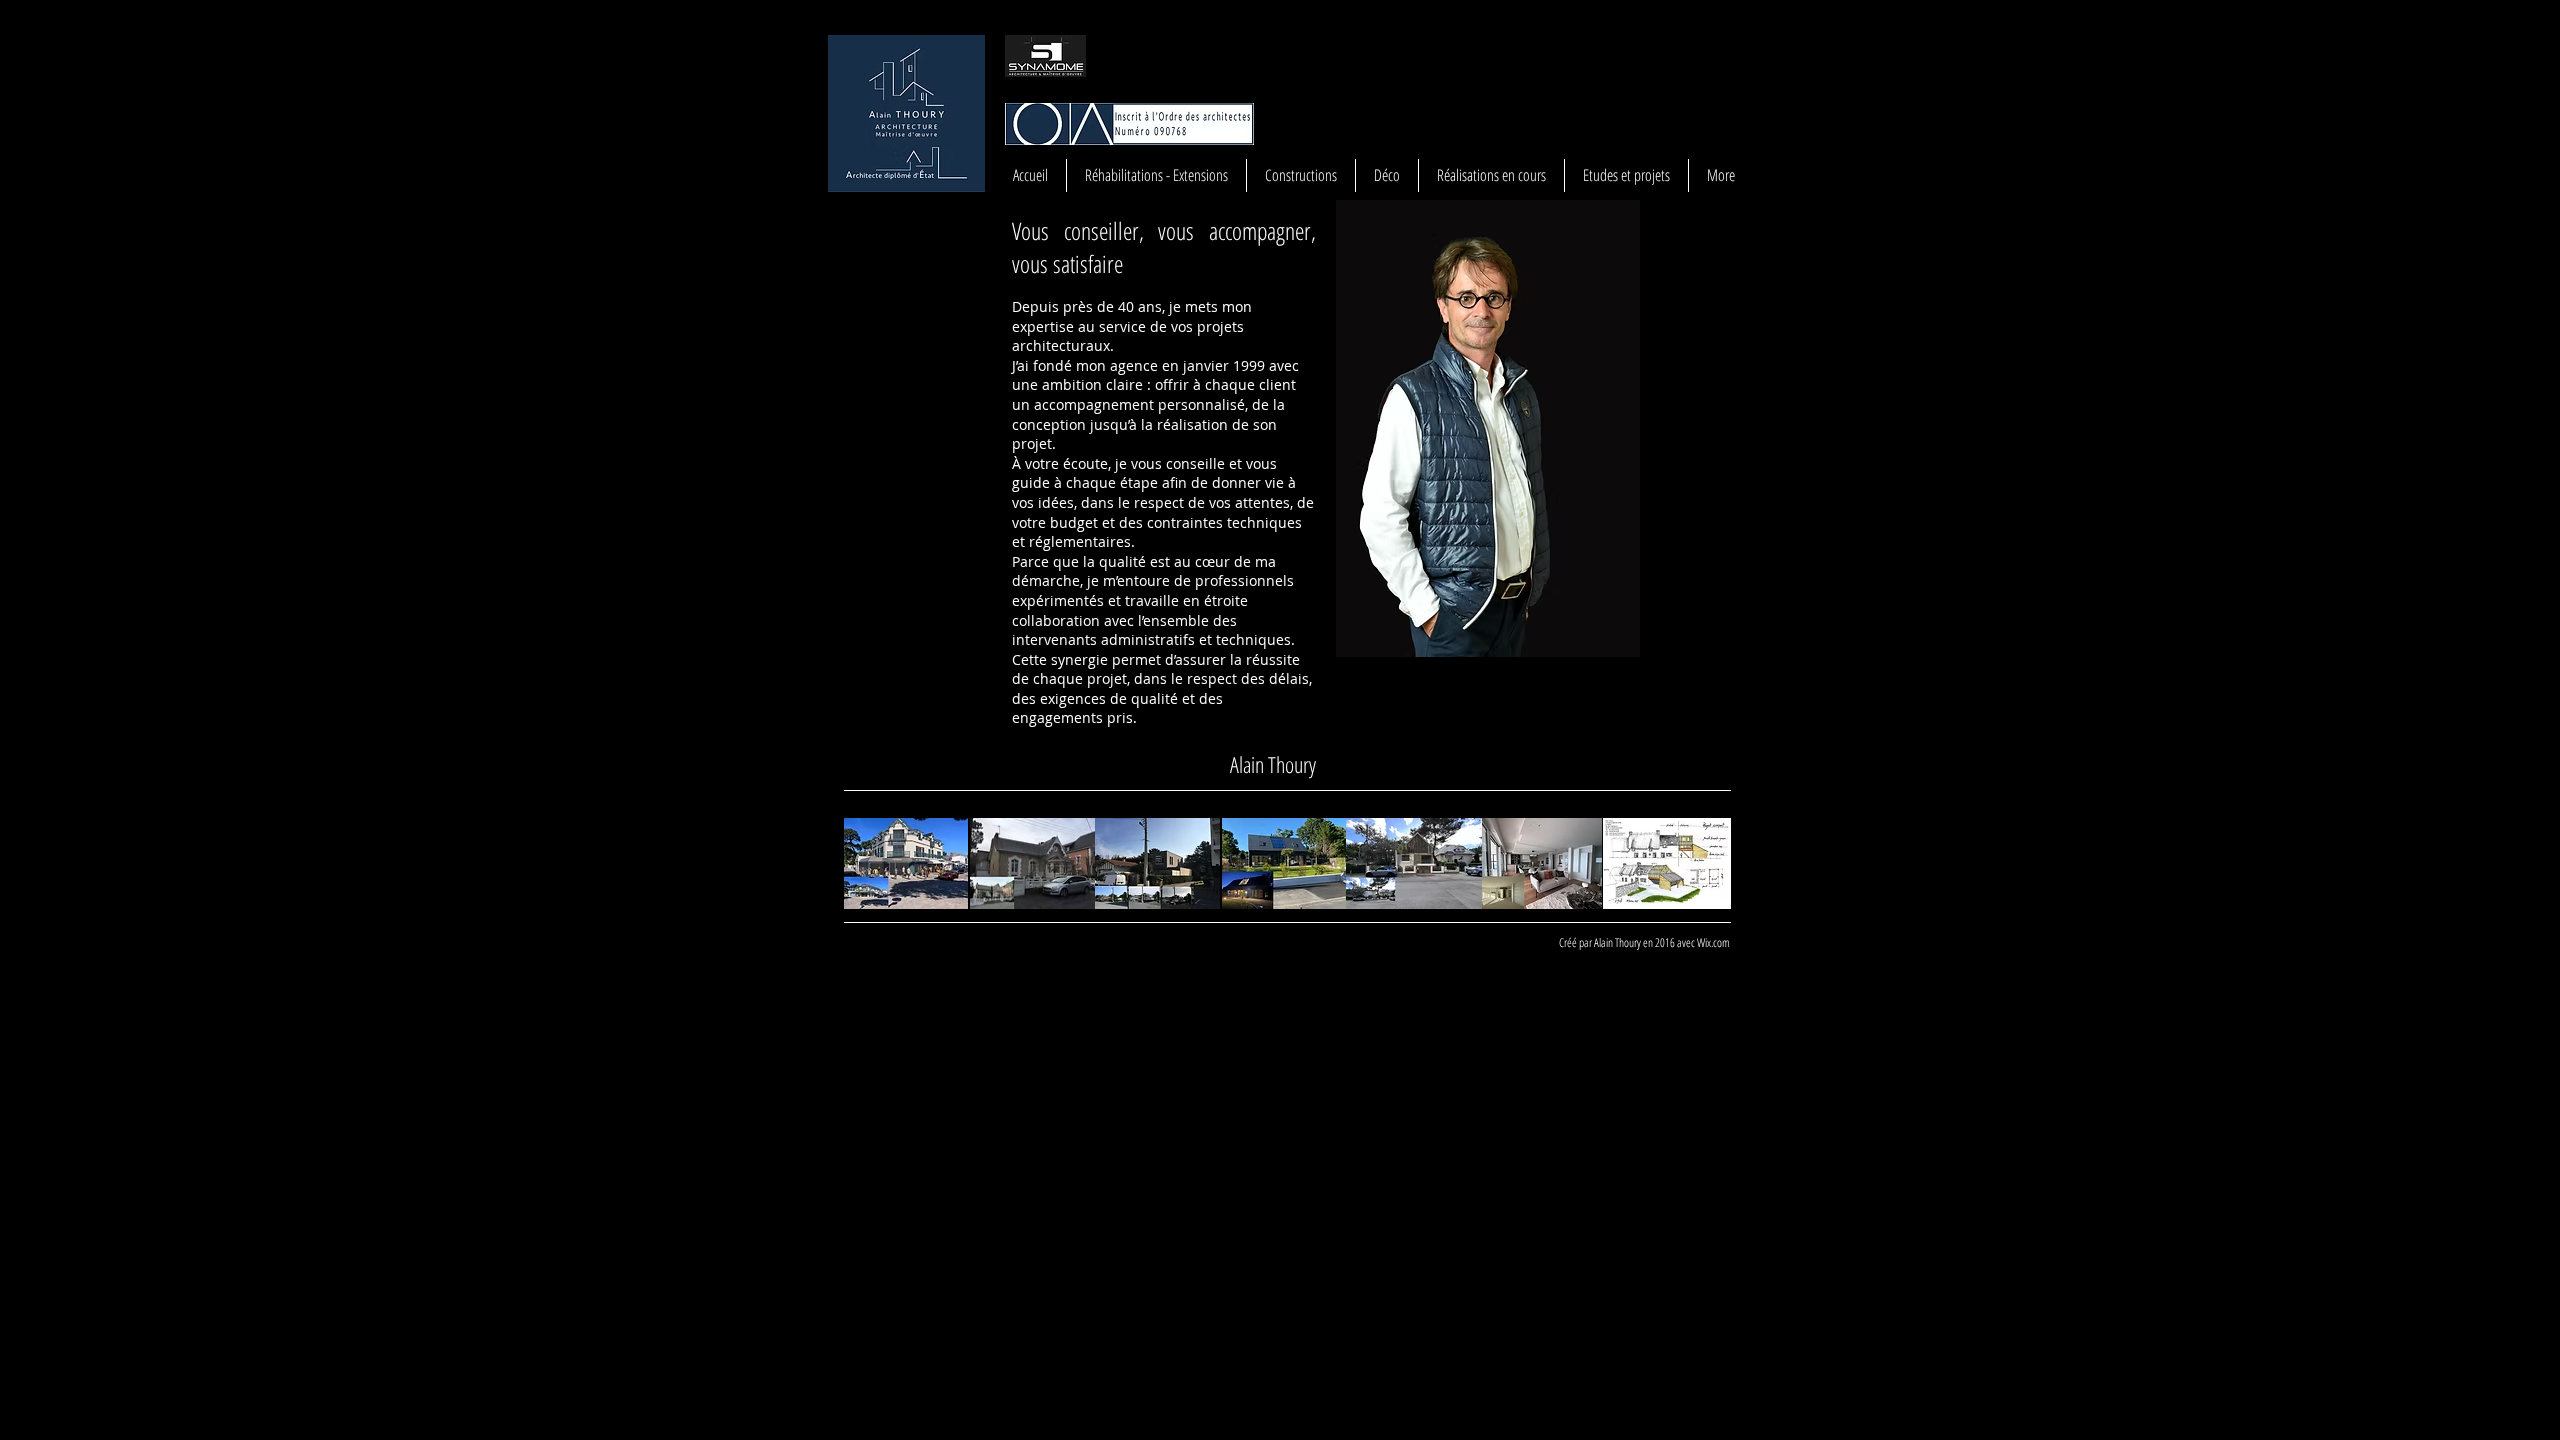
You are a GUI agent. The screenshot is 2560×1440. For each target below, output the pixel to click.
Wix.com (1713, 942)
